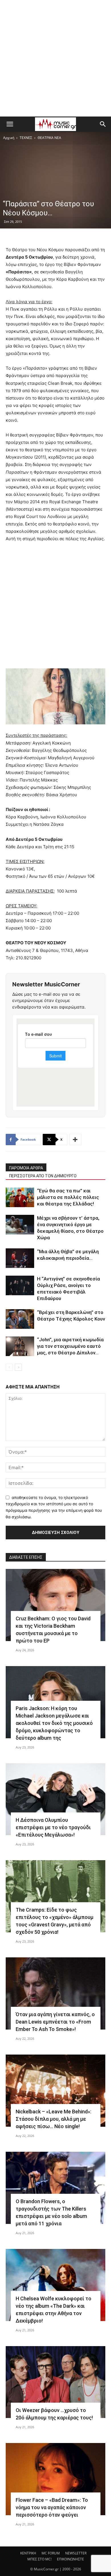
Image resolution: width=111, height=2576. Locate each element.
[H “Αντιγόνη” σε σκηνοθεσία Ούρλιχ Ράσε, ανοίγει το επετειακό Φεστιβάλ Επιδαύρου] (20, 1285)
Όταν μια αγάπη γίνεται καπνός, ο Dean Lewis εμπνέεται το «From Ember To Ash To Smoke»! (55, 2022)
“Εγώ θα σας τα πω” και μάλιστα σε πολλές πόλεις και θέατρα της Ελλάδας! (68, 1197)
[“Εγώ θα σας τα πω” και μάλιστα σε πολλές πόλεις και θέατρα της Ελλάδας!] (20, 1197)
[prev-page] (9, 1367)
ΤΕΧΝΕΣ (26, 138)
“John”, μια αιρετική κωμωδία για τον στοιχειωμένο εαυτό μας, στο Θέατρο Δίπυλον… (70, 1346)
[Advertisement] (55, 58)
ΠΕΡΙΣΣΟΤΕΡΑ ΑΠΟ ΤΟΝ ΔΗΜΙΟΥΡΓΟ (43, 1176)
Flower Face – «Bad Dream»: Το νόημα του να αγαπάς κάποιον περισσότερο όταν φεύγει (52, 2507)
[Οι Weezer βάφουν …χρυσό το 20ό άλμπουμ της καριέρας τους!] (55, 2382)
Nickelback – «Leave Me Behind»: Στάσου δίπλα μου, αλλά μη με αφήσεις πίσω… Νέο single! (54, 2119)
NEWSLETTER (76, 2553)
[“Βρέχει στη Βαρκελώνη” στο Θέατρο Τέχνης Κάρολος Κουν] (20, 1319)
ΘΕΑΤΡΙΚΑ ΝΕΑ (49, 138)
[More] (75, 1140)
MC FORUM (51, 2553)
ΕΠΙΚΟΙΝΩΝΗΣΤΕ (70, 2559)
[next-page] (18, 1367)
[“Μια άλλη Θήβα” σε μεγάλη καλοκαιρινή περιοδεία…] (20, 1258)
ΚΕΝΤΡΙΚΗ (28, 2553)
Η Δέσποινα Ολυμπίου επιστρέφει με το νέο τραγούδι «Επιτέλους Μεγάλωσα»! (53, 1827)
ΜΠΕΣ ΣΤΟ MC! (39, 2559)
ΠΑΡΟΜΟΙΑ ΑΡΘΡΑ (26, 1168)
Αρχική (9, 138)
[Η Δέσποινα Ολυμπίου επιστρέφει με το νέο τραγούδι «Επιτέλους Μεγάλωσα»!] (55, 1799)
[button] (10, 124)
